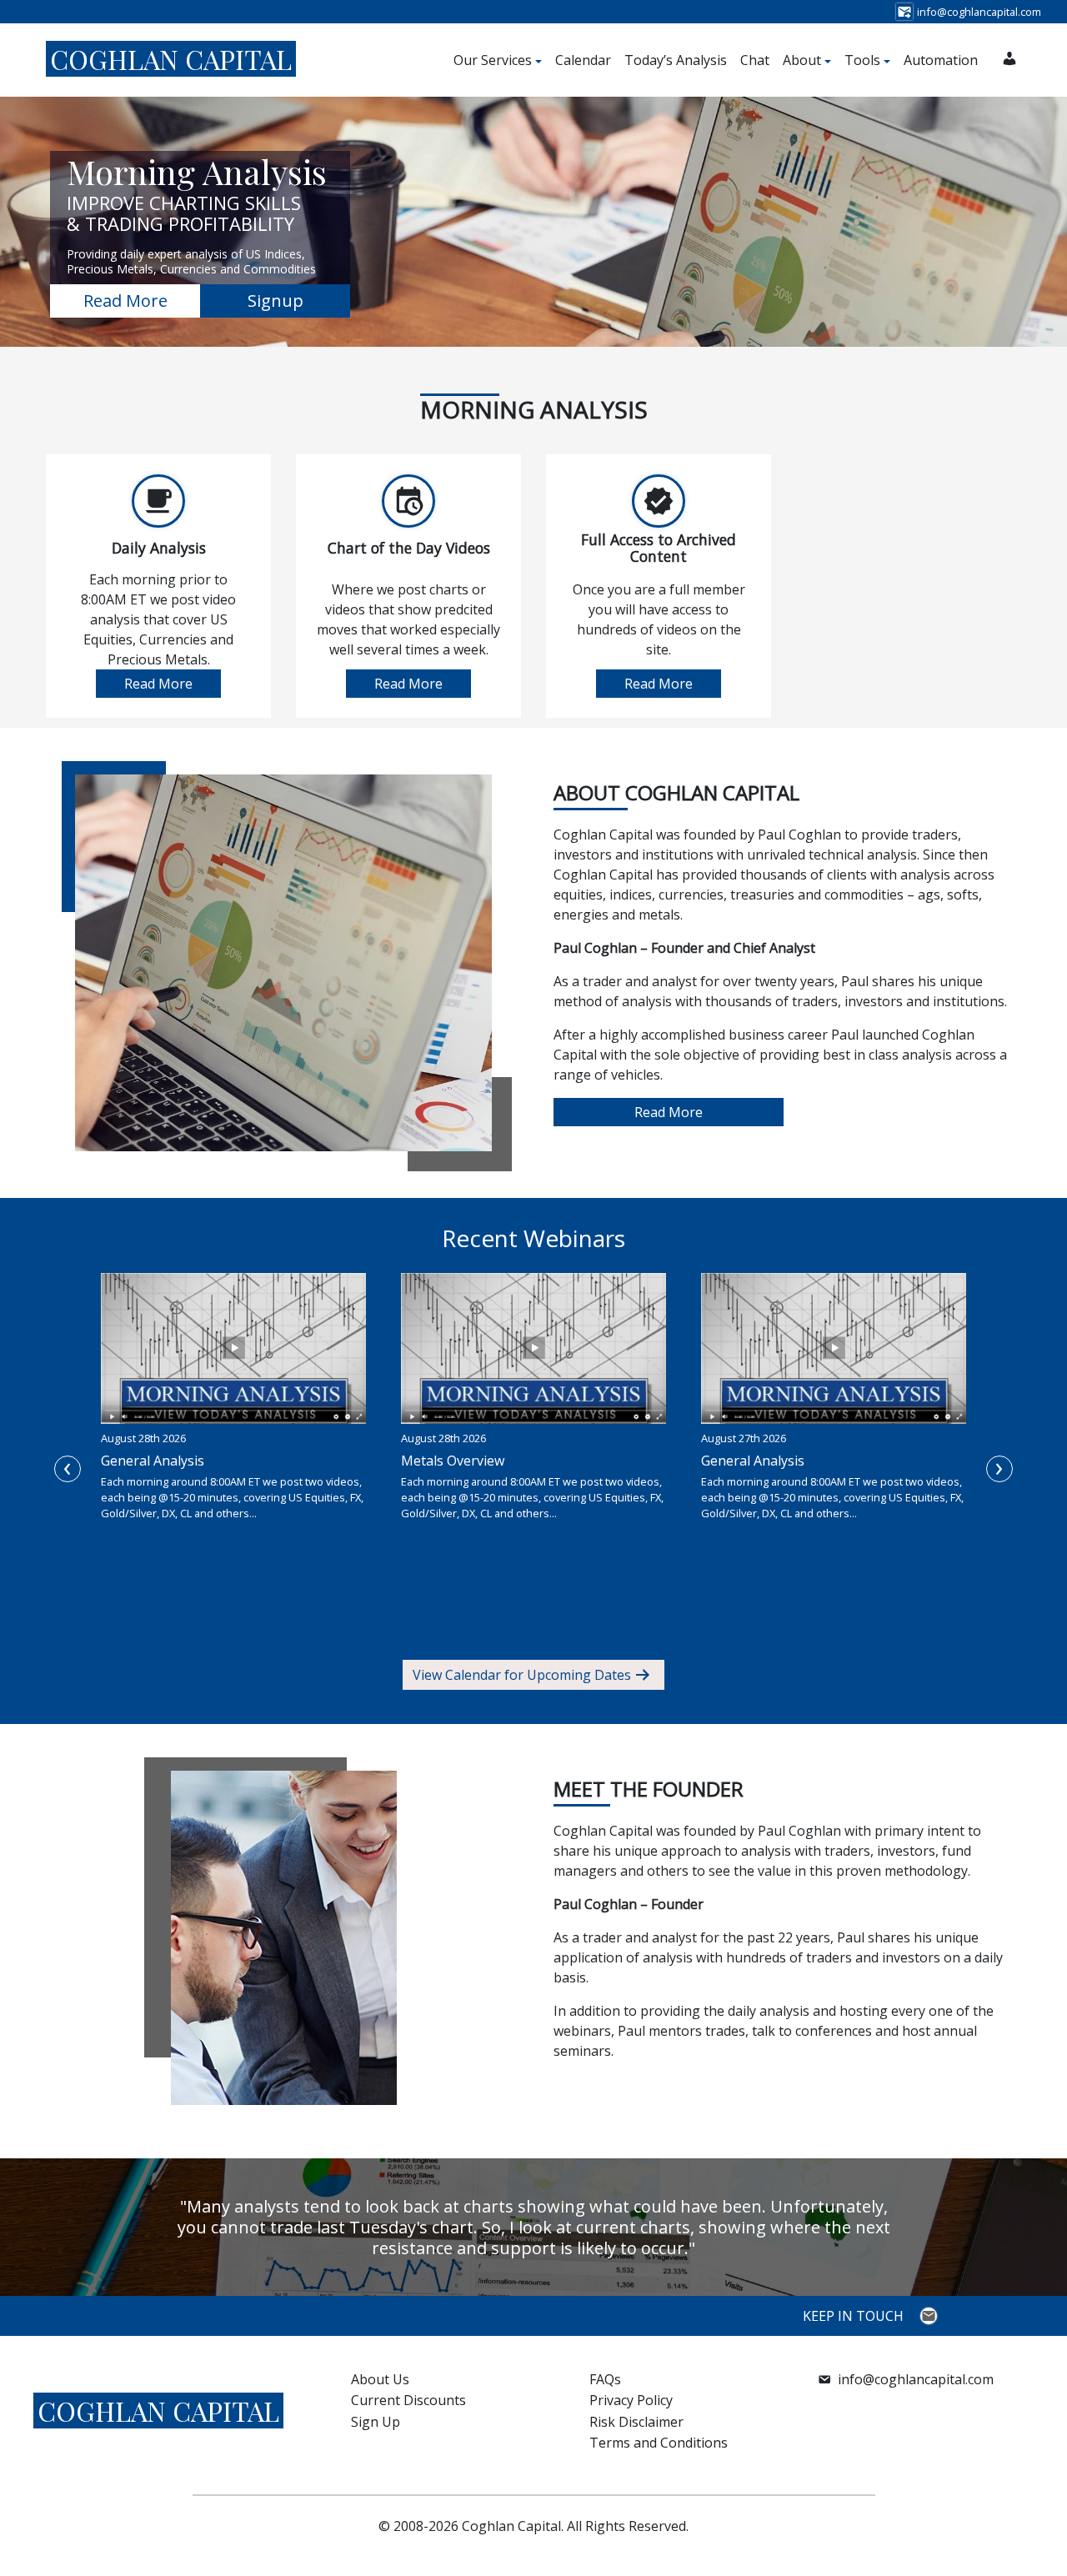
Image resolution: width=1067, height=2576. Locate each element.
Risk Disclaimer (636, 2422)
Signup (276, 301)
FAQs (605, 2379)
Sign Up (376, 2422)
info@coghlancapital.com (916, 2379)
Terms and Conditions (659, 2443)
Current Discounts (408, 2400)
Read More (125, 301)
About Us (380, 2379)
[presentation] (68, 1469)
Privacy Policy (631, 2400)
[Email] (931, 2316)
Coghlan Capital (171, 59)
